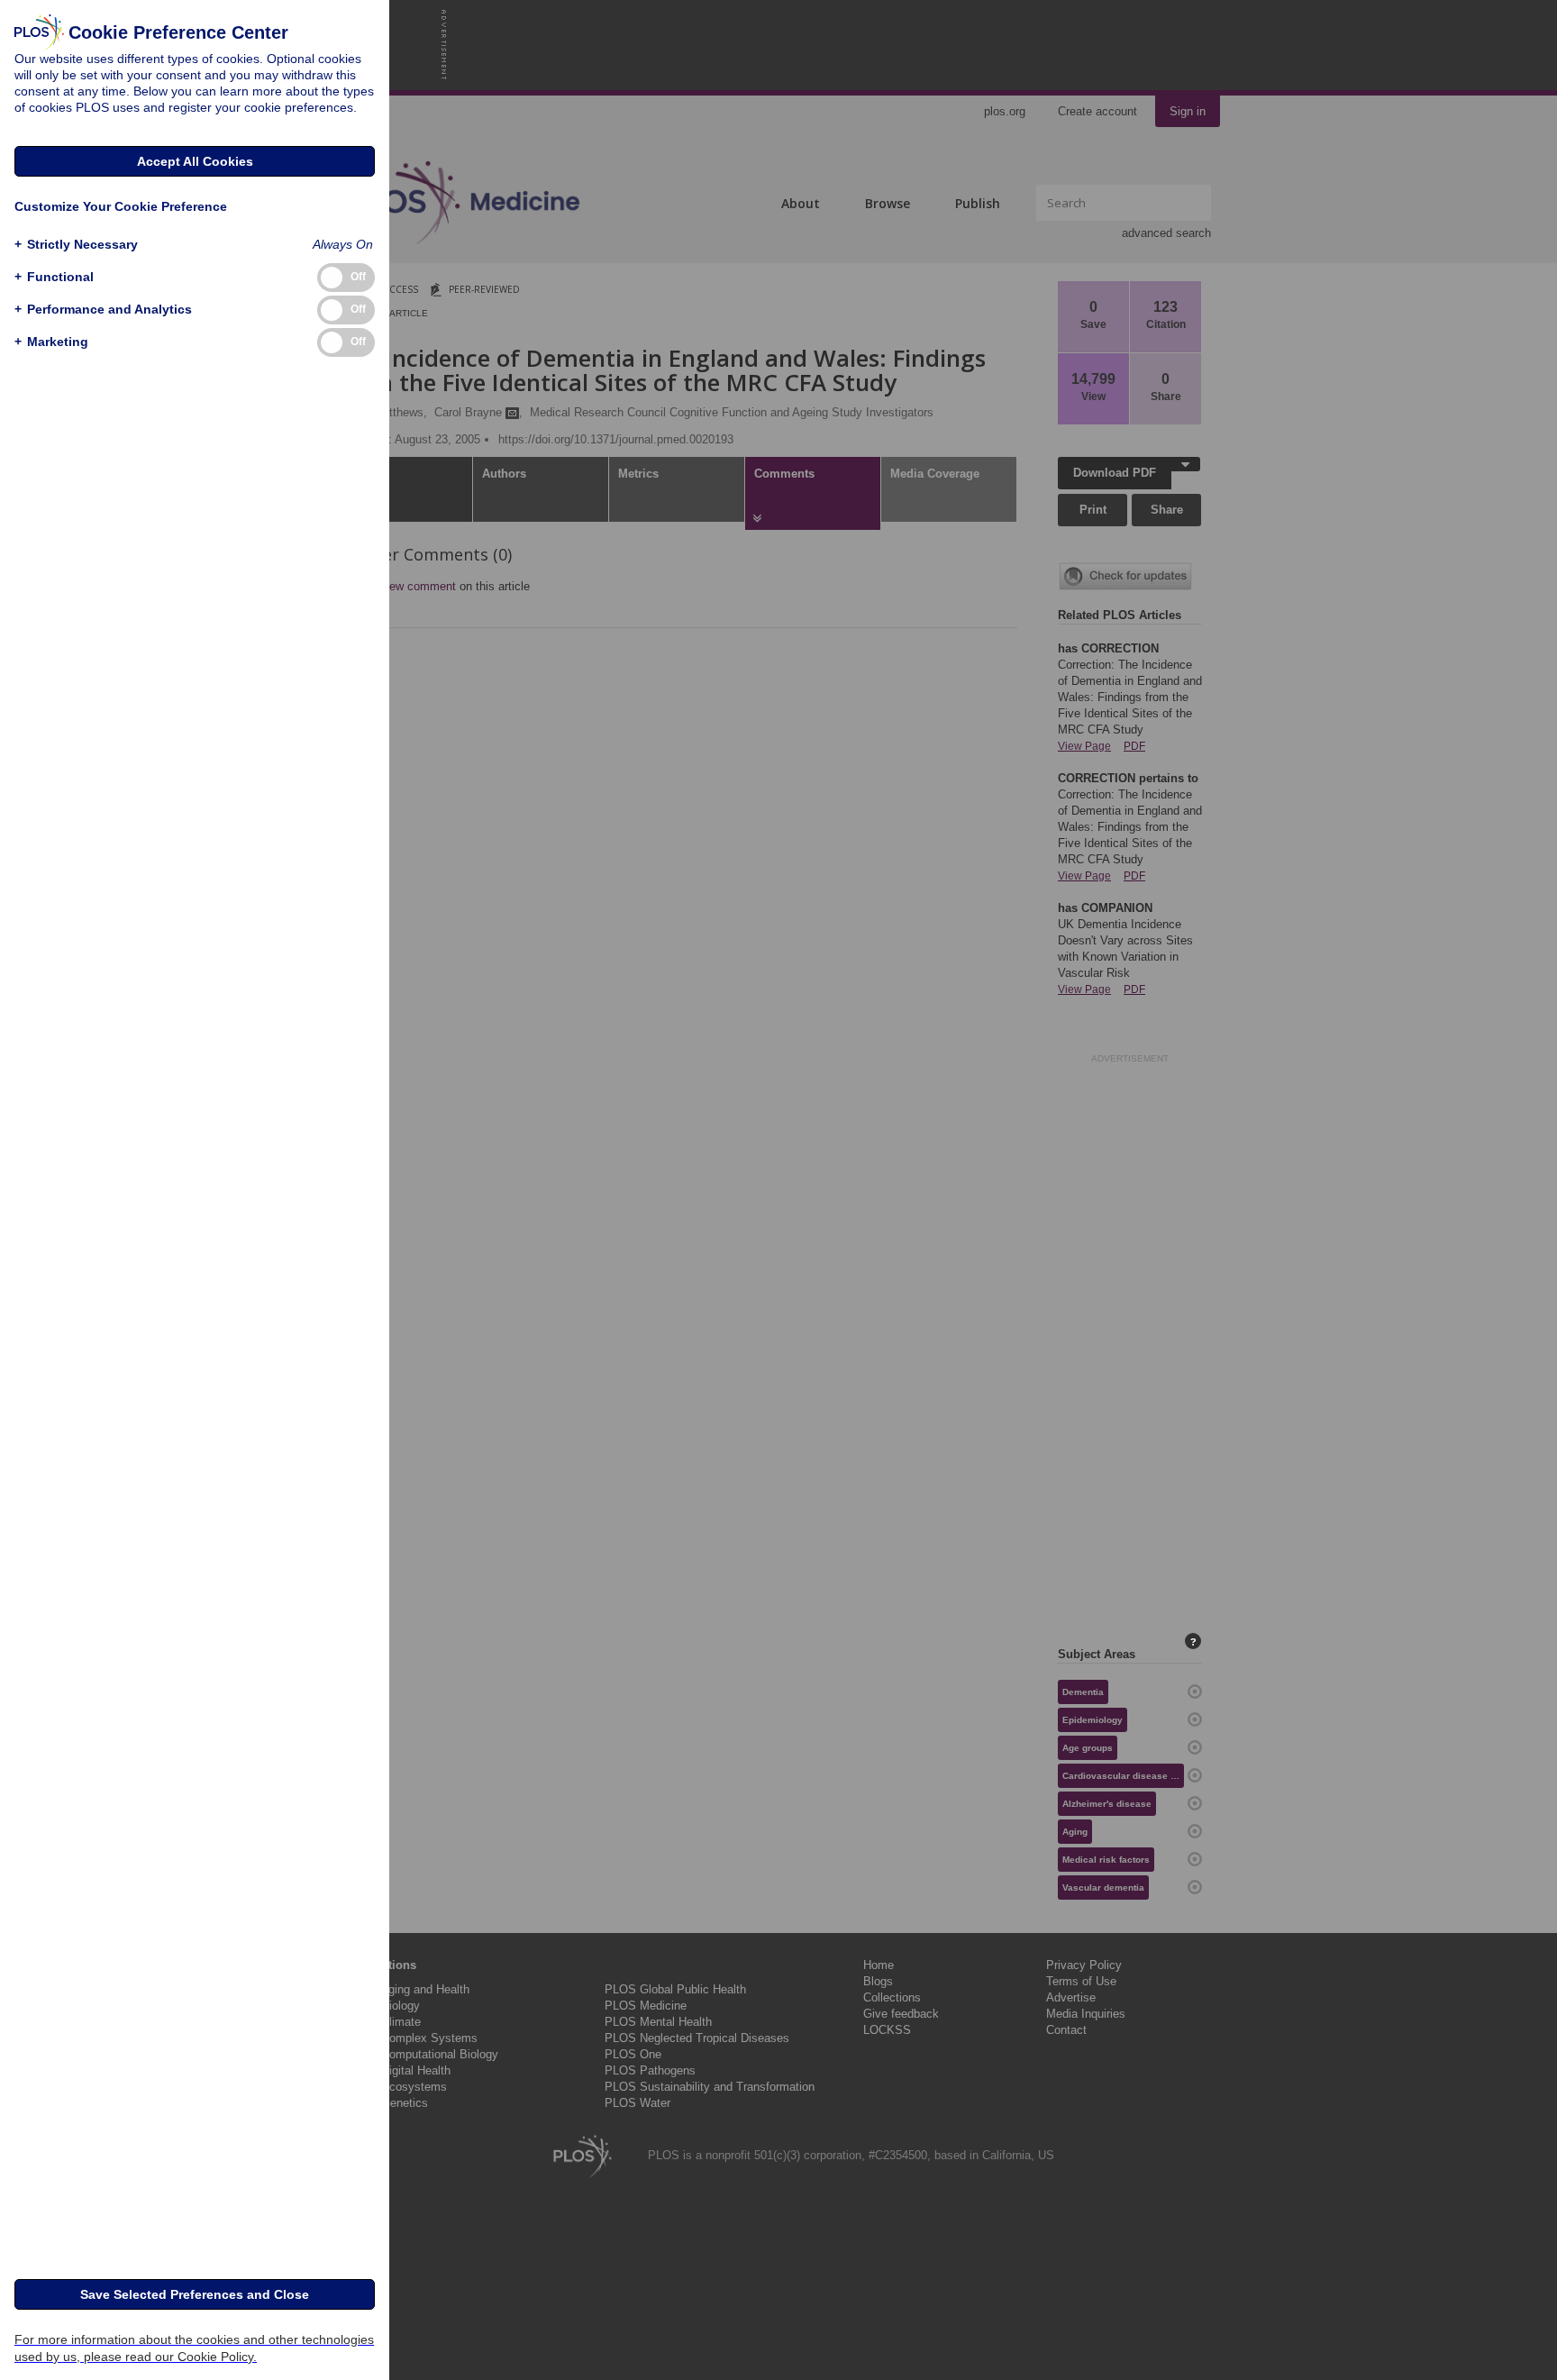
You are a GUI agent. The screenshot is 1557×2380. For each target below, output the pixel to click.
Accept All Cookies (195, 161)
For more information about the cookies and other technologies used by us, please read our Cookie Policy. (194, 2348)
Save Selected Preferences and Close (195, 2294)
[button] (76, 245)
